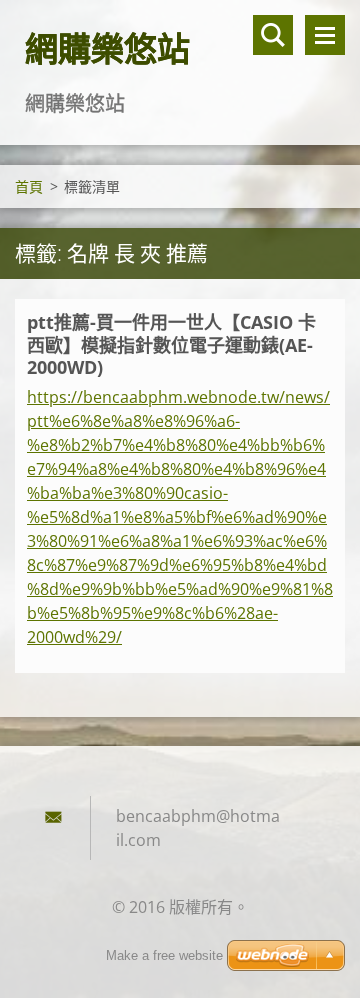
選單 (325, 35)
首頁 (29, 186)
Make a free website (164, 955)
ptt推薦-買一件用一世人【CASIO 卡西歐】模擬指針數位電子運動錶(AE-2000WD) (171, 344)
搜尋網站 (273, 35)
